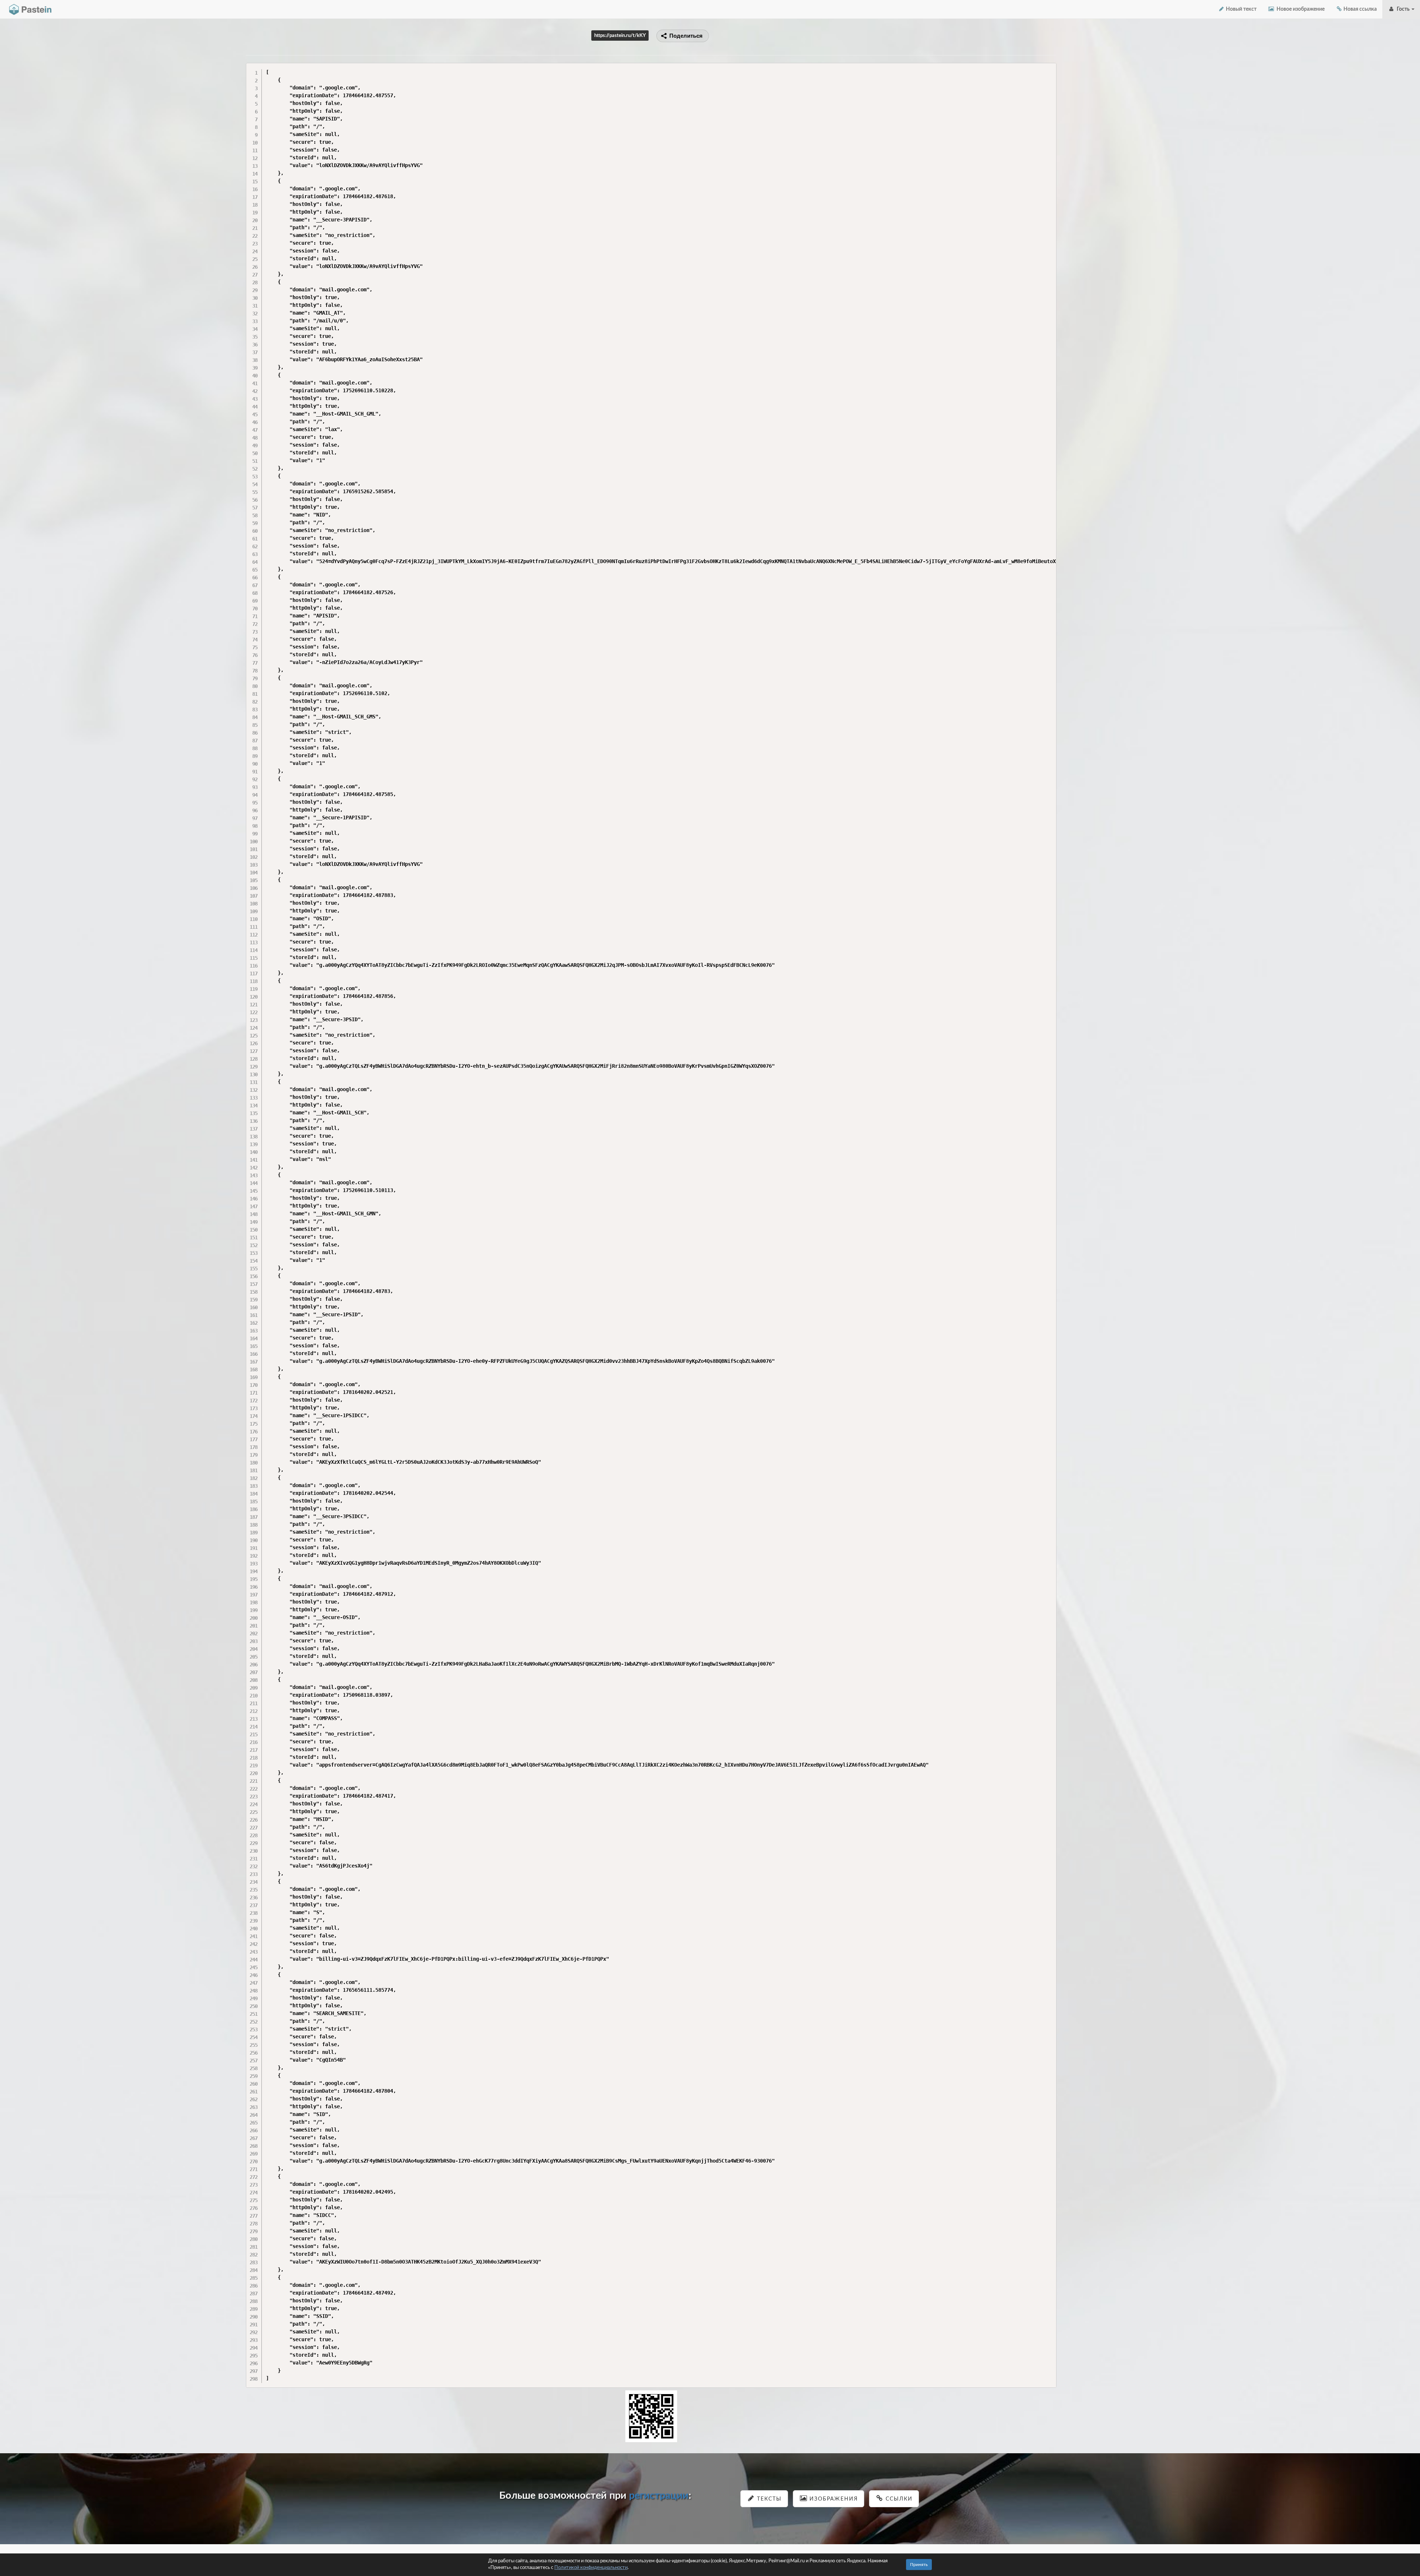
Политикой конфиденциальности (591, 2568)
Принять (919, 2565)
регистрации (659, 2496)
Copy (1049, 68)
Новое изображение (1299, 9)
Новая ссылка (1360, 9)
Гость (1403, 9)
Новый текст (1241, 9)
